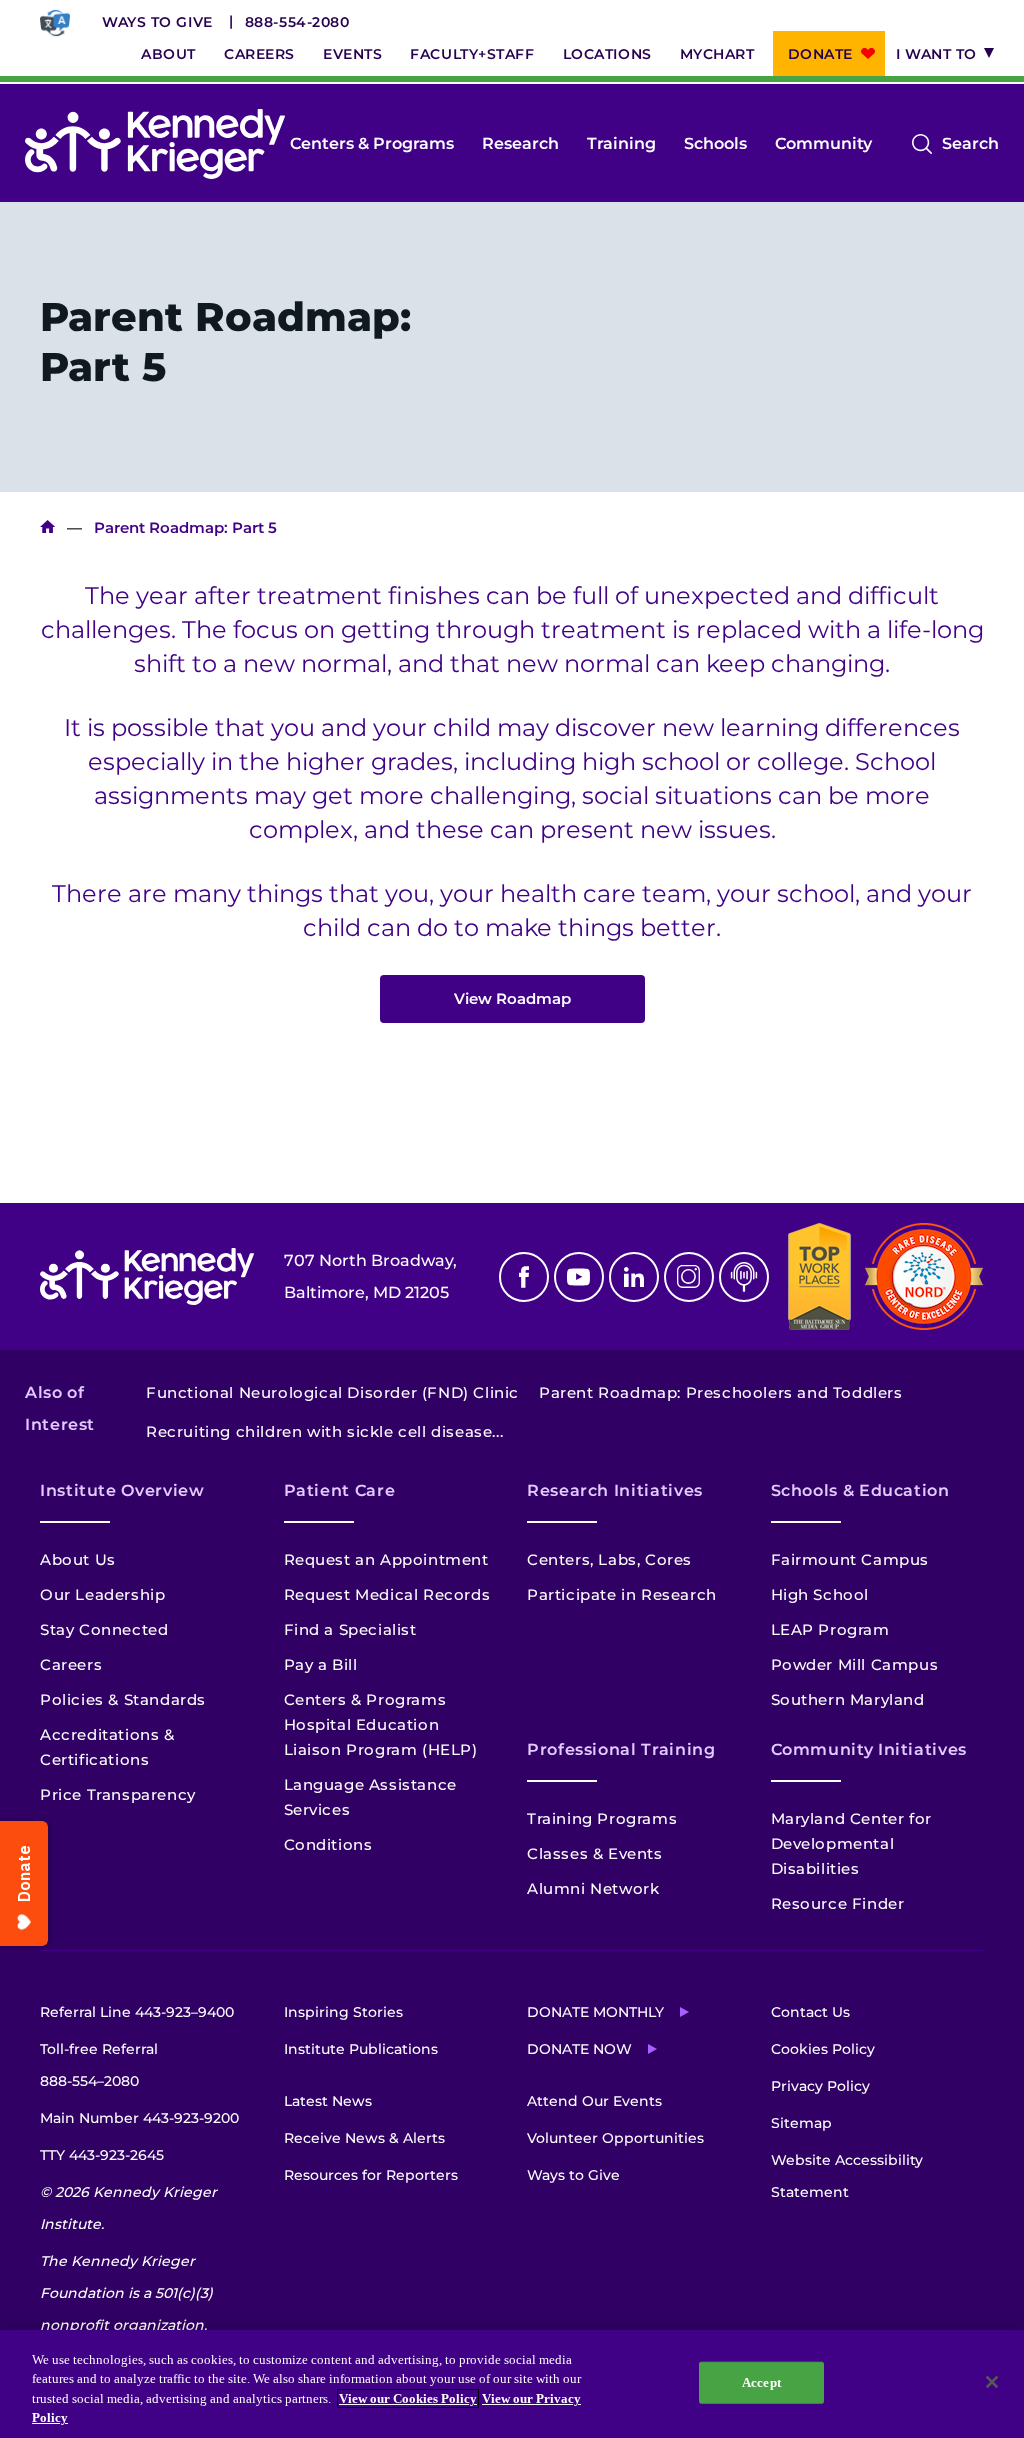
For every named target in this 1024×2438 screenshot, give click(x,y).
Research (520, 143)
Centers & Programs (372, 143)
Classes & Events (595, 1853)
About (168, 54)
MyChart (717, 54)
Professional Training (621, 1749)
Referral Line (137, 2012)
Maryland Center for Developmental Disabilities (851, 1843)
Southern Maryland (848, 1699)
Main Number (139, 2118)
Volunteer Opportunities (615, 2138)
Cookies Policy (823, 2049)
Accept (761, 2382)
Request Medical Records (387, 1594)
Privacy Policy (820, 2086)
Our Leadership (102, 1594)
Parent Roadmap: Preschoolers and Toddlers (721, 1392)
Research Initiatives (615, 1490)
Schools (715, 143)
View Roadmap (512, 998)
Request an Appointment (386, 1559)
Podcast (744, 1277)
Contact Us (810, 2012)
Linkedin (634, 1277)
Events (352, 54)
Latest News (328, 2101)
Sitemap (801, 2123)
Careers (259, 54)
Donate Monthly (595, 2012)
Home (47, 527)
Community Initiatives (869, 1749)
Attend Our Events (594, 2101)
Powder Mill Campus (855, 1664)
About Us (78, 1559)
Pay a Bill (321, 1664)
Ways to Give (157, 22)
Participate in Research (622, 1594)
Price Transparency (118, 1794)
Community (823, 143)
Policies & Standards (123, 1699)
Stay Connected (104, 1629)
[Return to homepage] (155, 144)
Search (970, 146)
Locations (607, 54)
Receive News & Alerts (364, 2138)
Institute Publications (361, 2049)
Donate (820, 54)
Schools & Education (860, 1490)
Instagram (689, 1277)
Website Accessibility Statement (847, 2176)
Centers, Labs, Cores (609, 1559)
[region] (512, 2384)
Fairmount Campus (850, 1559)
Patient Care (340, 1490)
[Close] (992, 2382)
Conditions (328, 1844)
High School (820, 1594)
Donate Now (579, 2049)
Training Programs (602, 1818)
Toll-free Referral (99, 2065)
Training (621, 143)
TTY (102, 2155)
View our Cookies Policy (408, 2398)
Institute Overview (122, 1490)
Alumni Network (593, 1888)
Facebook (524, 1277)
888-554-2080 (297, 22)
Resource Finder (838, 1903)
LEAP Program (830, 1629)
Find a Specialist (350, 1629)
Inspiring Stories (343, 2012)
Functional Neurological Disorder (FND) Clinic (332, 1392)
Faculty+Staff (472, 54)
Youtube (579, 1277)
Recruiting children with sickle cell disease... (324, 1431)
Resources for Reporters (371, 2175)
